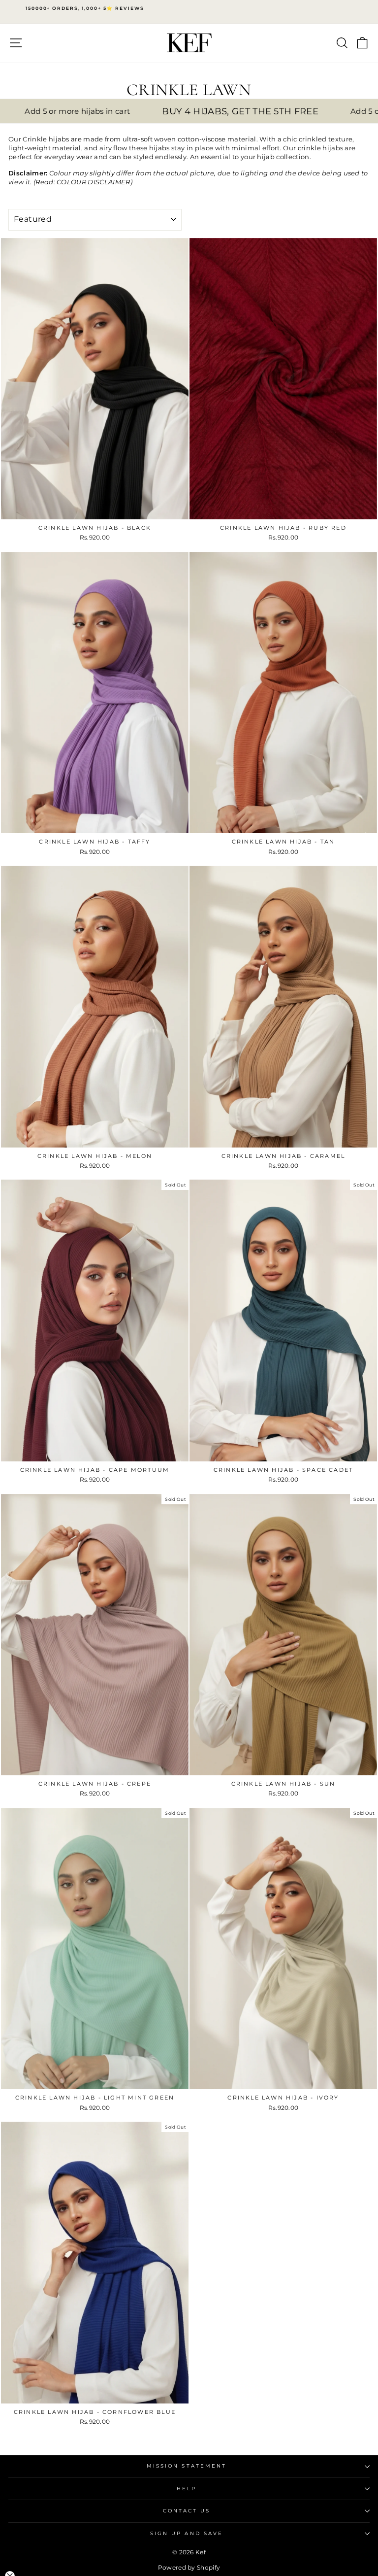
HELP (187, 2489)
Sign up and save (187, 2533)
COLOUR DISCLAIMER (93, 182)
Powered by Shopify (189, 2567)
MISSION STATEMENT (187, 2466)
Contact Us (187, 2511)
